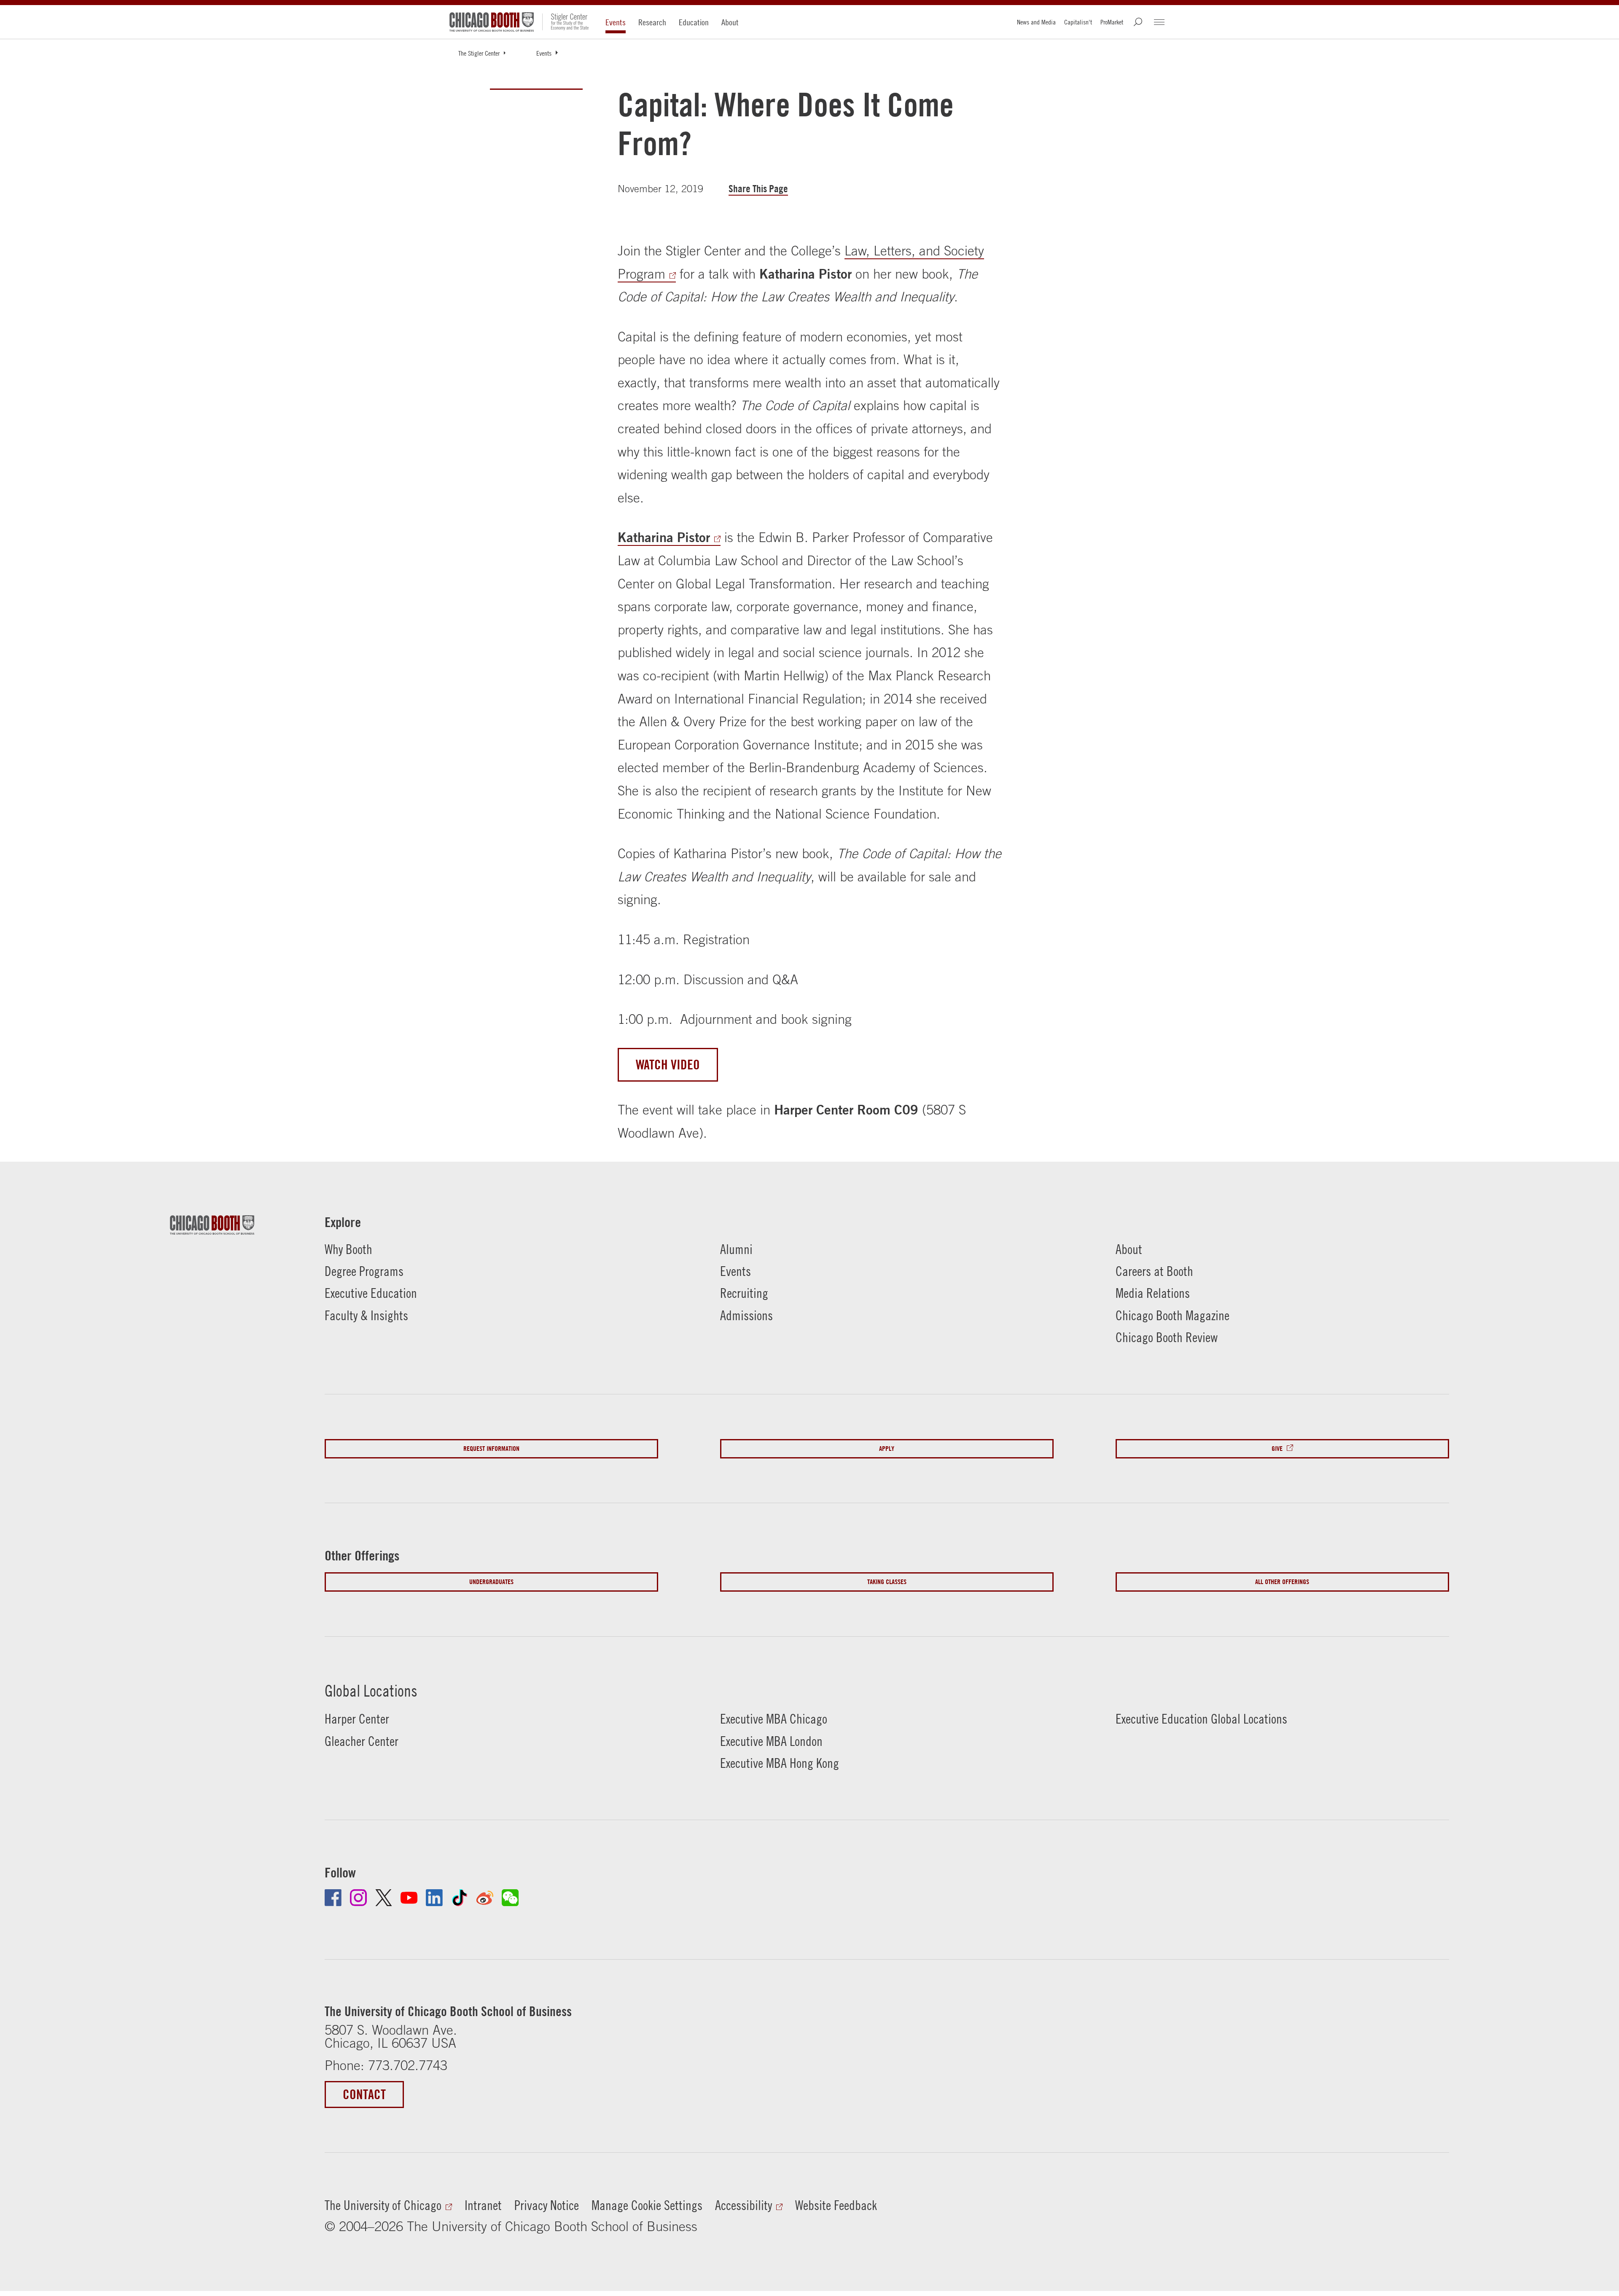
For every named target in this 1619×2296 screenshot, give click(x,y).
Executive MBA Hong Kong (780, 1763)
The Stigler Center (479, 53)
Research (652, 22)
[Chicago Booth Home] (492, 22)
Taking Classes (887, 1582)
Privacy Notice (547, 2205)
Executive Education (371, 1293)
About (730, 22)
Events (616, 22)
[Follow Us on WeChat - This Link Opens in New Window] (510, 1898)
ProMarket (1112, 22)
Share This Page (758, 189)
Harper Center (357, 1719)
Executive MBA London (771, 1741)
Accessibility (744, 2205)
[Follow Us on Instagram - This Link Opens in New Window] (358, 1898)
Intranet (483, 2205)
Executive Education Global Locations (1201, 1719)
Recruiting (744, 1293)
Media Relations (1153, 1293)
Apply (887, 1449)
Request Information (491, 1449)
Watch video (668, 1065)
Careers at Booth (1154, 1271)
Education (694, 22)
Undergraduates (491, 1582)
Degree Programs (364, 1271)
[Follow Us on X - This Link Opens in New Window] (384, 1898)
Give (1277, 1449)
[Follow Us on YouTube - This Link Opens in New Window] (409, 1898)
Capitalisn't (1078, 22)
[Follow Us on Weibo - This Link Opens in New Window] (485, 1898)
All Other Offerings (1282, 1582)
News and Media (1036, 22)
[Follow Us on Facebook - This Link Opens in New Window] (333, 1898)
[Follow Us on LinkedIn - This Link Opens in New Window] (434, 1898)
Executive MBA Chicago (774, 1719)
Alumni (736, 1249)
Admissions (746, 1315)
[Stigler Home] (566, 22)
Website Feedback (836, 2205)
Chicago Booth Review (1167, 1337)
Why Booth (348, 1249)
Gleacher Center (362, 1741)
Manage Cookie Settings (647, 2205)
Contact (364, 2094)
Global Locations (371, 1691)
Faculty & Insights (366, 1315)
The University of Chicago (383, 2205)
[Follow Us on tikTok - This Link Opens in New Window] (460, 1898)
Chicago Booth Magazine (1173, 1315)
